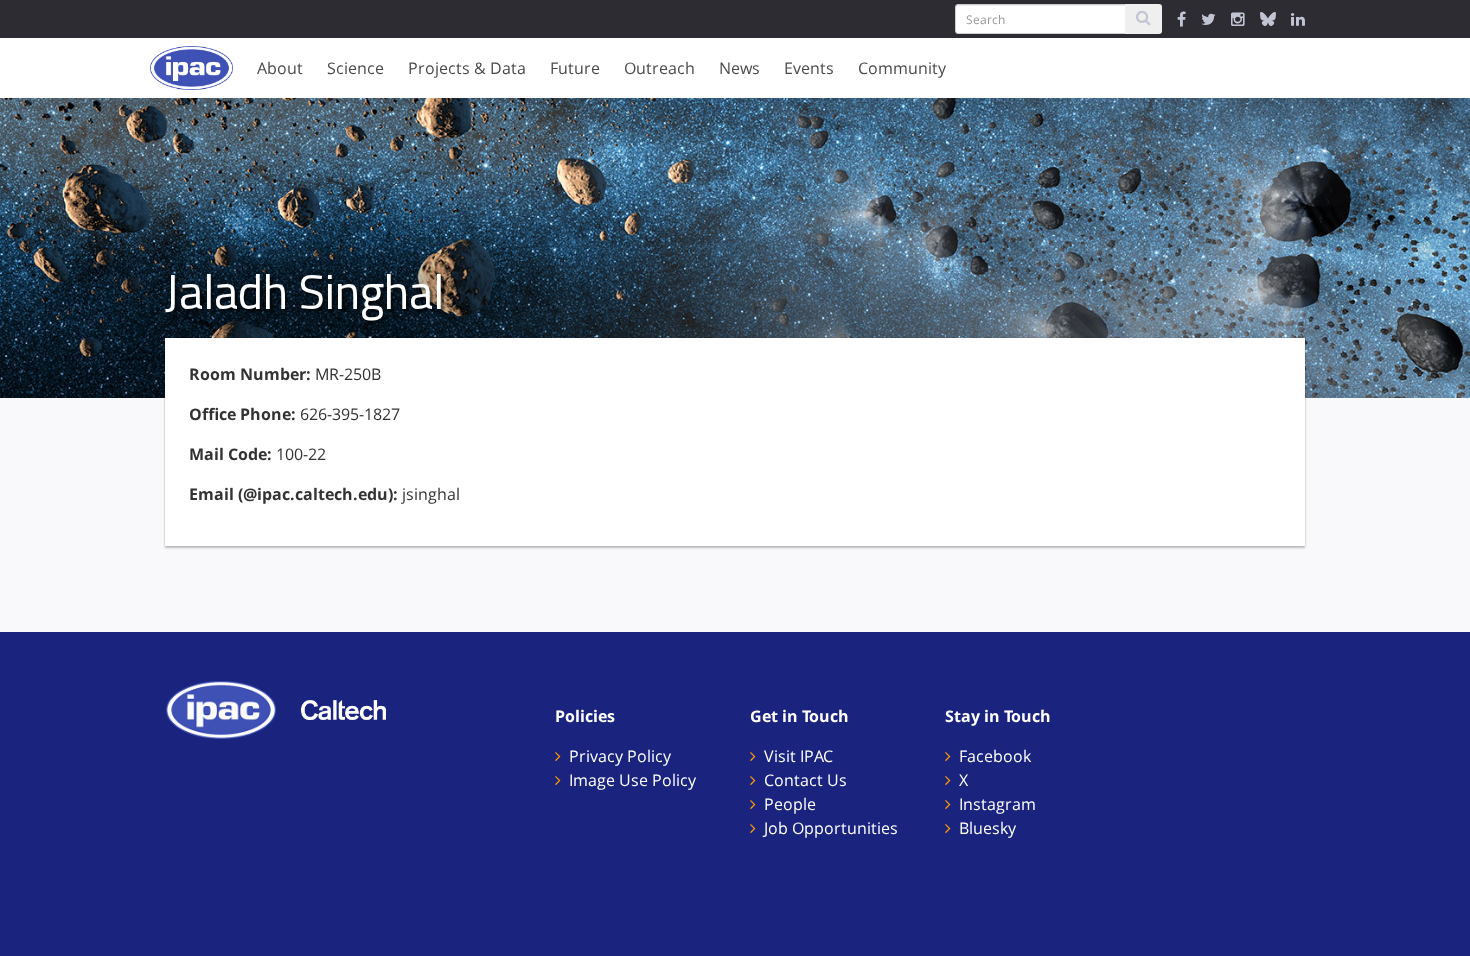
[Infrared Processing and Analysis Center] (231, 708)
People (790, 804)
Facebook (995, 756)
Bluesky (987, 828)
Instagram (997, 804)
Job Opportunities (831, 828)
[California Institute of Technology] (353, 708)
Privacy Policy (620, 756)
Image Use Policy (632, 780)
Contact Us (805, 780)
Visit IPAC (798, 756)
